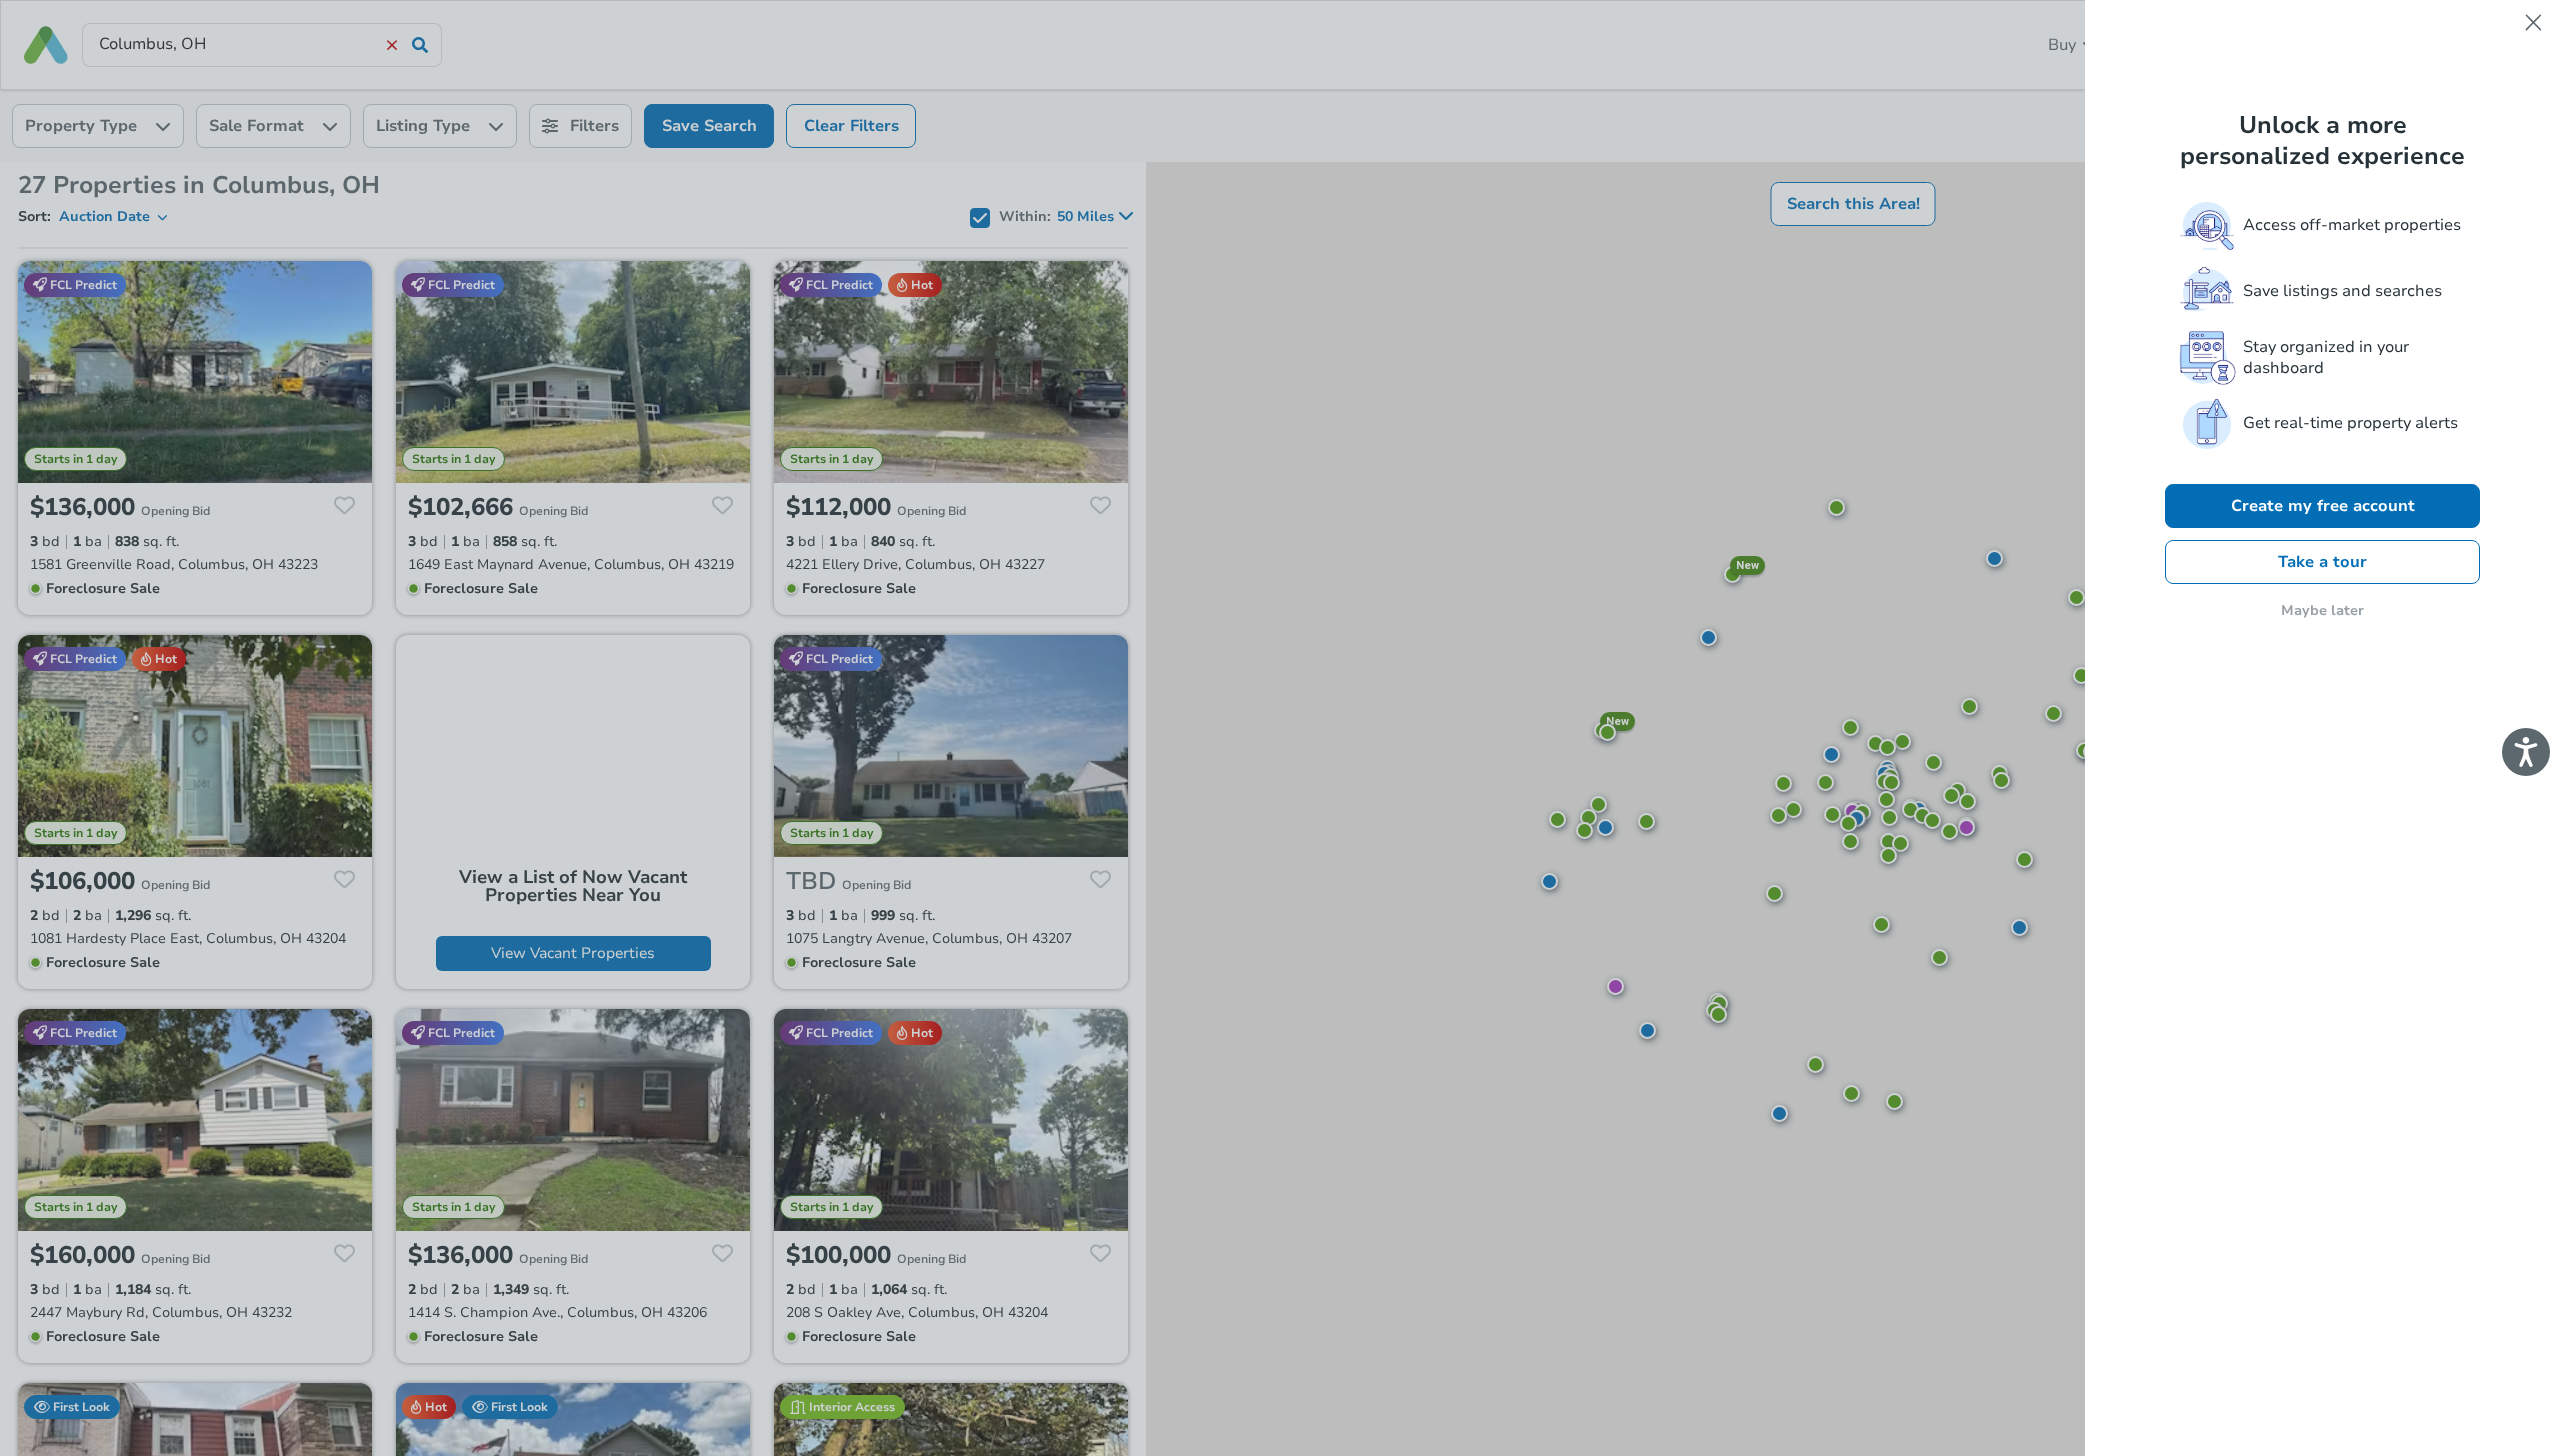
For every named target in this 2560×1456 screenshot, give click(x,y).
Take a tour (2322, 562)
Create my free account (2323, 506)
